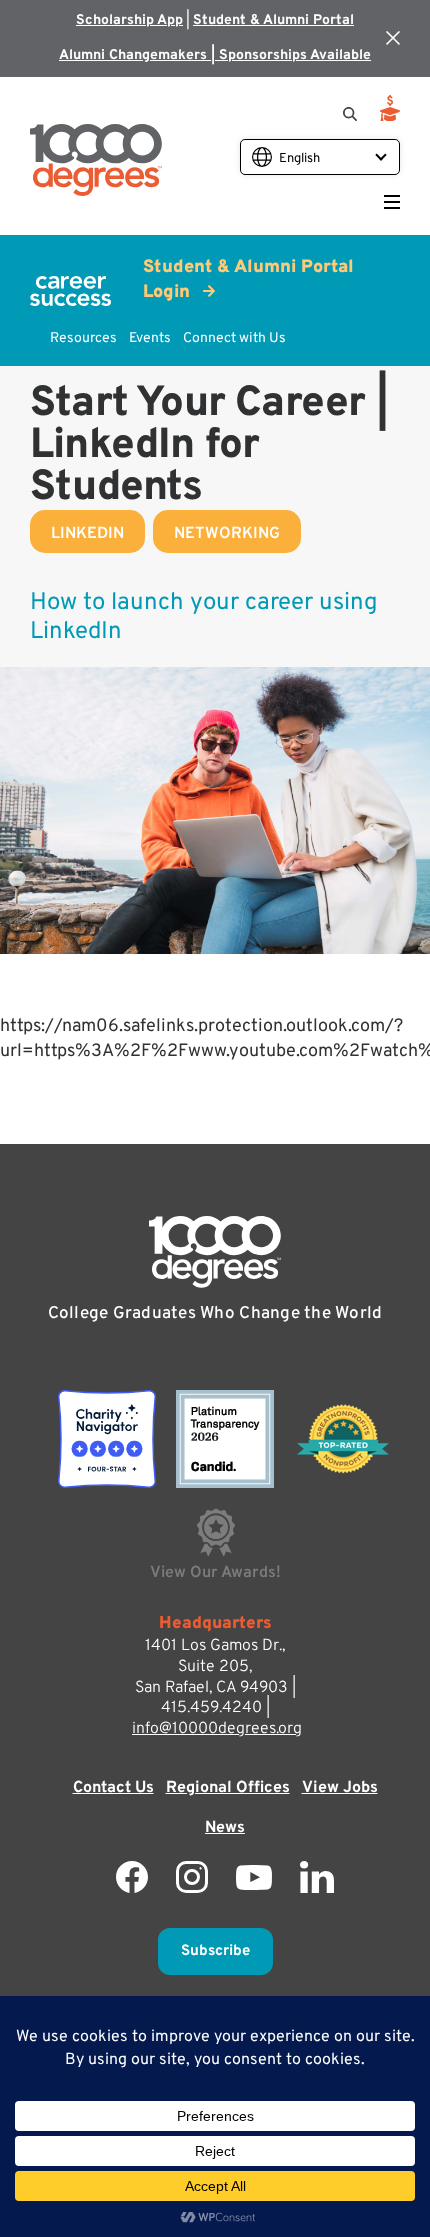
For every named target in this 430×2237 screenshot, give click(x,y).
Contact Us (113, 1788)
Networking (227, 534)
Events (150, 338)
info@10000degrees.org (217, 1729)
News (225, 1828)
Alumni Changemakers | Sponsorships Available (215, 55)
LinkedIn (87, 534)
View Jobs (340, 1788)
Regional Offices (228, 1788)
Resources (83, 338)
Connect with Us (234, 338)
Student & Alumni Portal (273, 20)
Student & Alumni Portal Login (248, 280)
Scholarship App (129, 20)
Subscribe (215, 1951)
